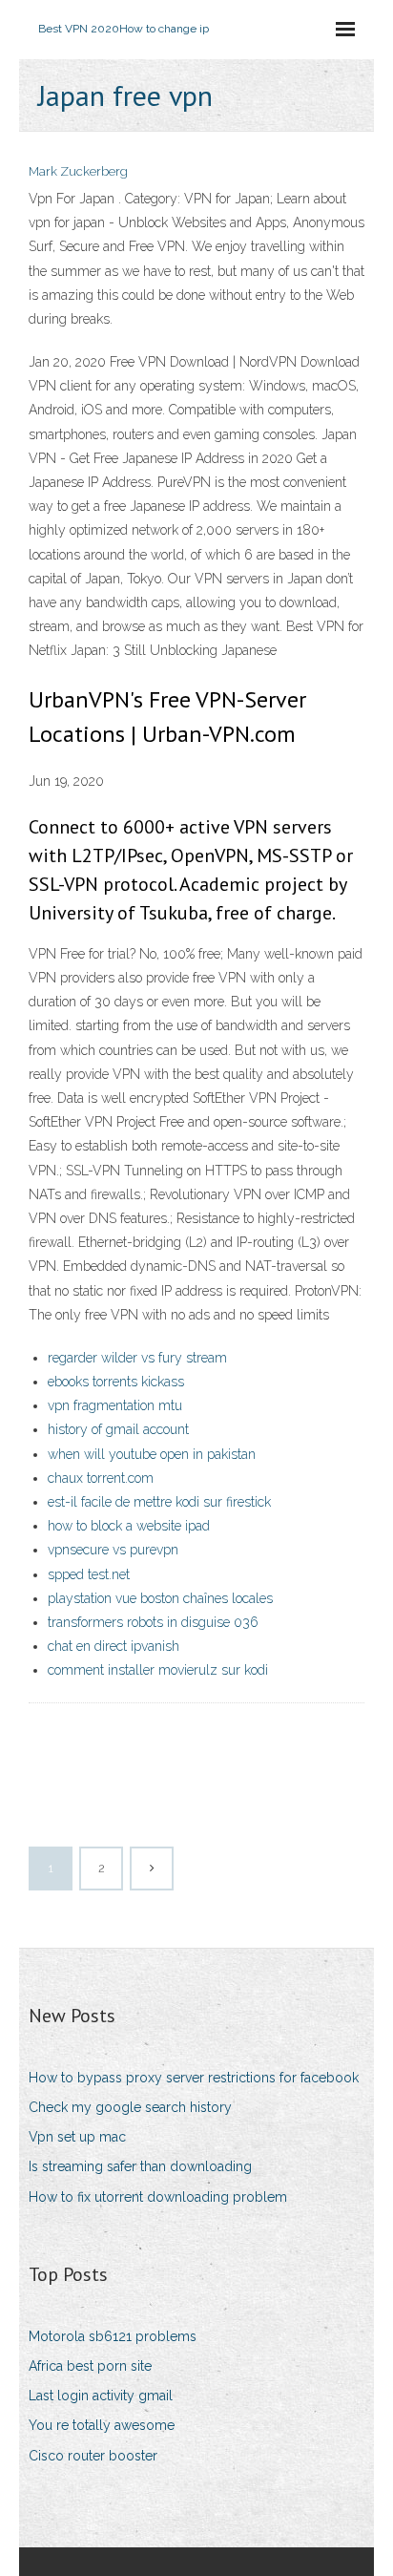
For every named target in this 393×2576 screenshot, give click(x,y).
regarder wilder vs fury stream (137, 1358)
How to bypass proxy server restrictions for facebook (194, 2078)
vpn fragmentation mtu (115, 1405)
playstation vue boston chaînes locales (160, 1598)
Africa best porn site (90, 2366)
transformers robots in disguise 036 (153, 1622)
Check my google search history (130, 2107)
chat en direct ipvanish (114, 1646)
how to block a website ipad (129, 1526)
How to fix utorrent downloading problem (158, 2197)
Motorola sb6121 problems (113, 2336)
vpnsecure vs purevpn (113, 1550)
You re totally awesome (102, 2425)
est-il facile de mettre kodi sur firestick (159, 1502)
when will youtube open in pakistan (152, 1454)
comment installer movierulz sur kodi (158, 1670)
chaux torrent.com (101, 1478)
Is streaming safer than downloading (140, 2166)
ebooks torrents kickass (116, 1382)
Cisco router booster (93, 2456)
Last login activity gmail (101, 2396)
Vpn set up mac (77, 2137)
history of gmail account (118, 1429)
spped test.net (89, 1574)
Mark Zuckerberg (78, 171)
